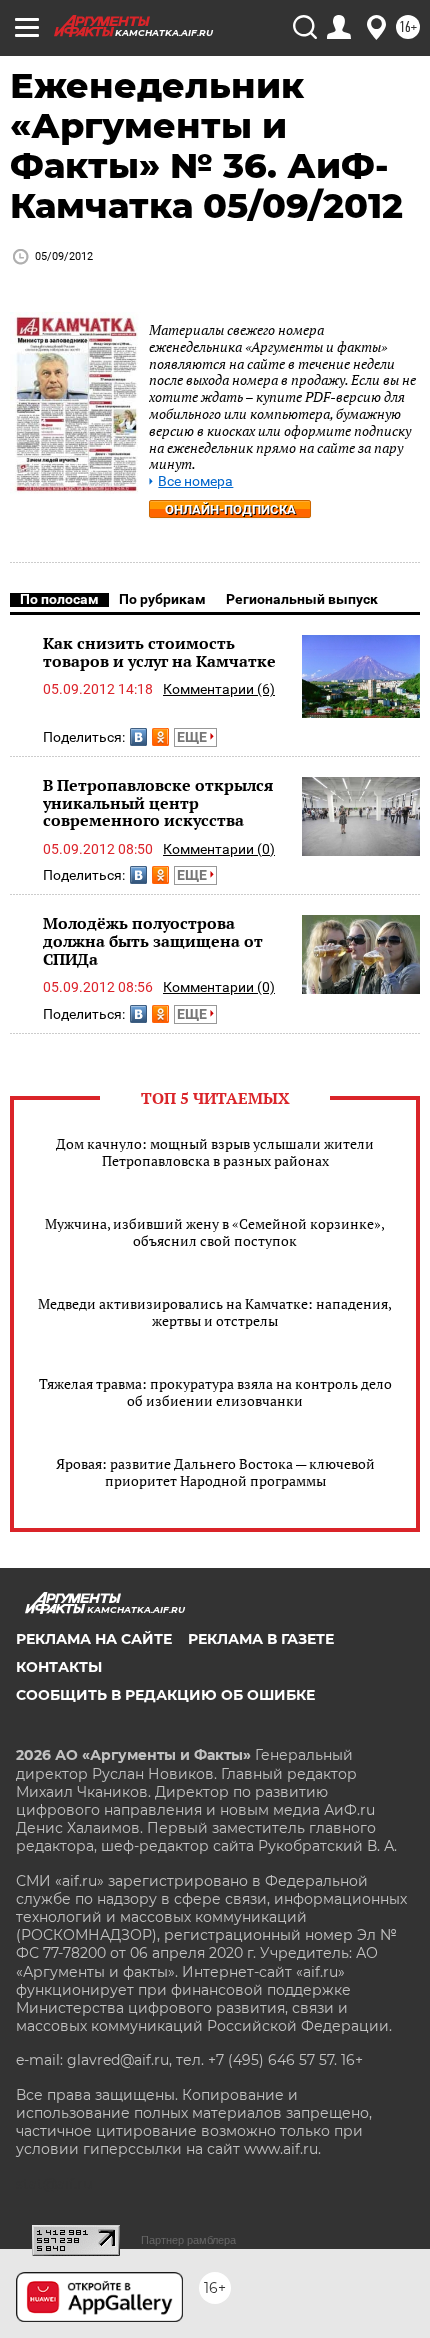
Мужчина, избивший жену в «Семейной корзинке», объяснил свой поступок (215, 1232)
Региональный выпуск (302, 599)
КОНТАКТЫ (59, 1667)
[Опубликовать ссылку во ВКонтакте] (138, 737)
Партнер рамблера (188, 2240)
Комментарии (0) (219, 849)
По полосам (59, 599)
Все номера (195, 481)
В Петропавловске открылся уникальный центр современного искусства (158, 802)
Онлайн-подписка (230, 509)
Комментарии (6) (219, 689)
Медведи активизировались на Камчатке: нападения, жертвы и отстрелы (215, 1312)
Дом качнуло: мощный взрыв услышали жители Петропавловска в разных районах (215, 1152)
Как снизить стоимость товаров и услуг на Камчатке (159, 652)
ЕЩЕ (193, 737)
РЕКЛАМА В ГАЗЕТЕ (261, 1639)
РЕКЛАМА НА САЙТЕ (94, 1639)
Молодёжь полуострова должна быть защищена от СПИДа (153, 940)
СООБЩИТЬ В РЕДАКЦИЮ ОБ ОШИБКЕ (165, 1695)
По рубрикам (162, 599)
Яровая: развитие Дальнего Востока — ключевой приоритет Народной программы (215, 1472)
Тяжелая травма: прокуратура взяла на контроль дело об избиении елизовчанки (215, 1392)
